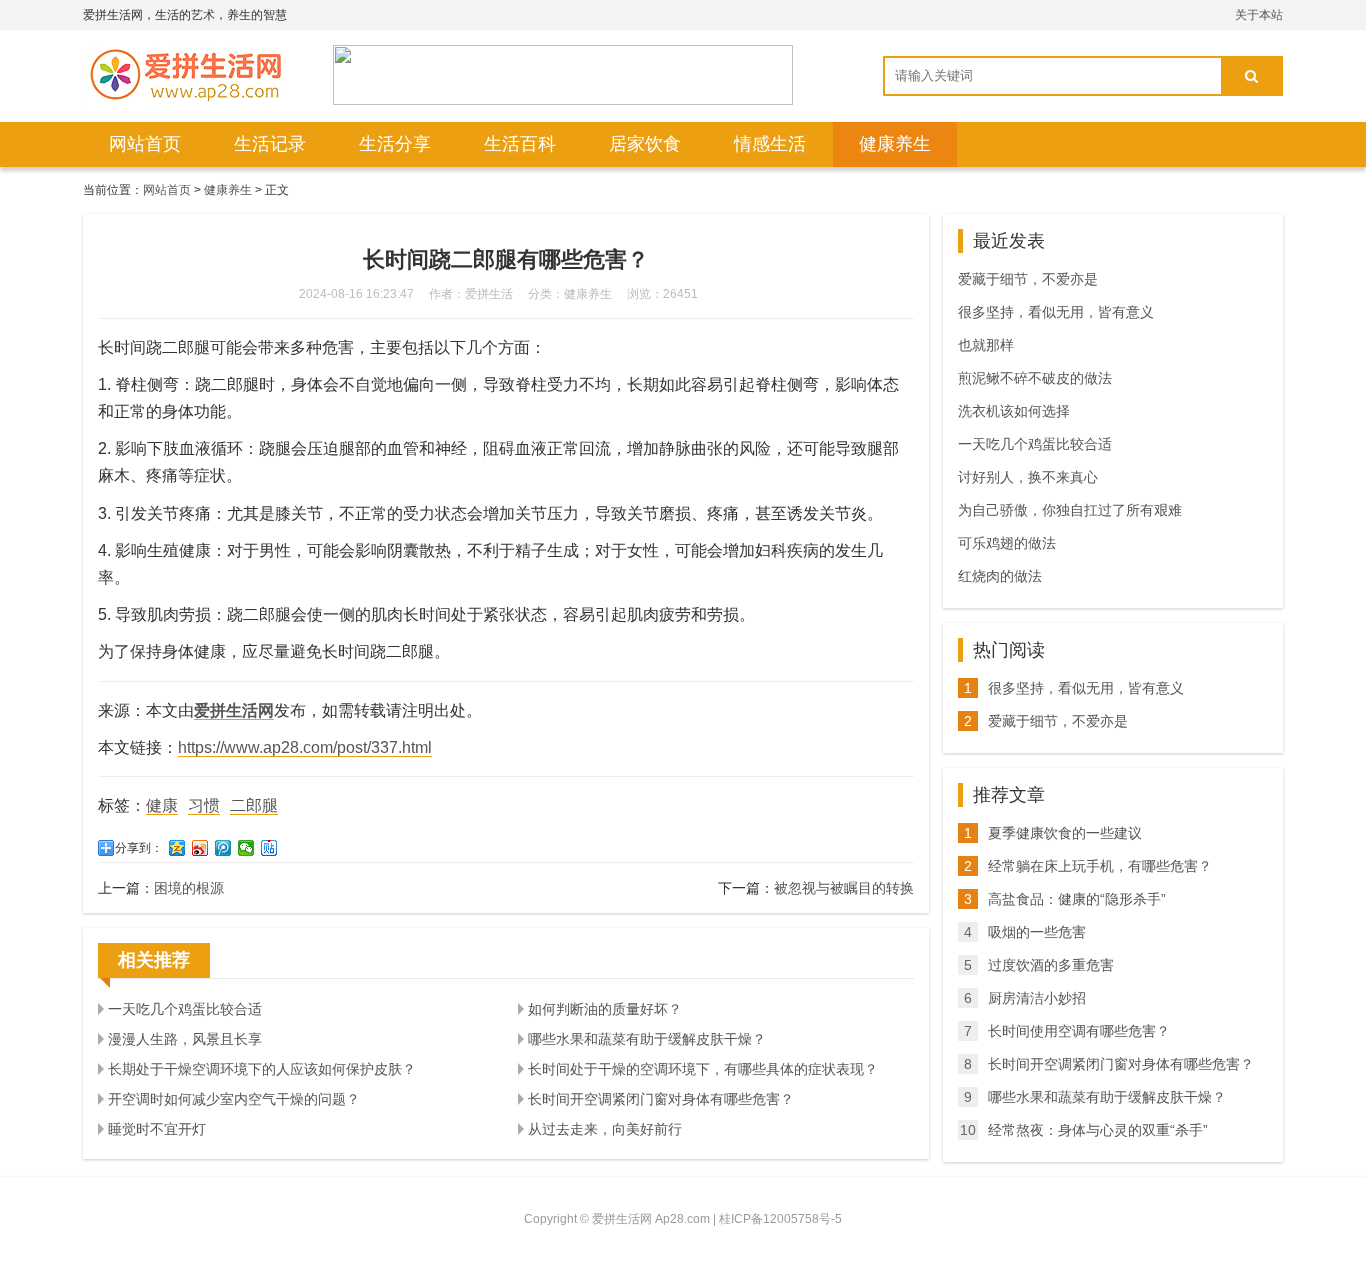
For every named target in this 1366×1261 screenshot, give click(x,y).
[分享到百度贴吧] (269, 848)
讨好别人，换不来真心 (1028, 477)
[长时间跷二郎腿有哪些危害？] (183, 75)
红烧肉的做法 (1000, 576)
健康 (162, 805)
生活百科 (520, 144)
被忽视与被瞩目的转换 (844, 888)
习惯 (204, 805)
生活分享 (395, 144)
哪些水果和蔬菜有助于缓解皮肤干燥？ (647, 1039)
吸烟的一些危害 (1037, 932)
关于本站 (1259, 15)
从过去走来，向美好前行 (605, 1129)
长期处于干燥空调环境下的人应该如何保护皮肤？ (262, 1069)
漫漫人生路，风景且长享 (185, 1039)
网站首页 (145, 144)
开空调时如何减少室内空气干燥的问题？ (234, 1099)
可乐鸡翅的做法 (1007, 543)
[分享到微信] (246, 848)
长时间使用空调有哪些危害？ (1079, 1031)
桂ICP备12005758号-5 (780, 1219)
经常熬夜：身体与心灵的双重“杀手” (1098, 1130)
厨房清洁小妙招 (1037, 998)
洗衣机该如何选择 (1014, 411)
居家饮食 (645, 144)
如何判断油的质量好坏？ (605, 1009)
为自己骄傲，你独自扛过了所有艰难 (1070, 510)
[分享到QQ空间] (177, 848)
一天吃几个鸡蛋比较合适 (185, 1009)
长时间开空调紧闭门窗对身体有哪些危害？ (661, 1099)
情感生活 (770, 144)
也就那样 (986, 345)
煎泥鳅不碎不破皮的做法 (1035, 378)
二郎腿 (254, 805)
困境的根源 (189, 888)
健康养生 (895, 144)
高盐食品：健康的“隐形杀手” (1077, 899)
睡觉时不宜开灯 (157, 1129)
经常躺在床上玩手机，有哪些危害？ (1100, 866)
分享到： (139, 848)
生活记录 (270, 144)
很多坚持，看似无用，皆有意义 (1056, 312)
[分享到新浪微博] (200, 848)
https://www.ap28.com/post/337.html (305, 747)
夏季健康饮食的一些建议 (1065, 833)
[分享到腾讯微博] (223, 848)
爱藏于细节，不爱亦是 (1028, 279)
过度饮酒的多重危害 (1051, 965)
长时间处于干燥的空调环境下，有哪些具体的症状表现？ (703, 1069)
